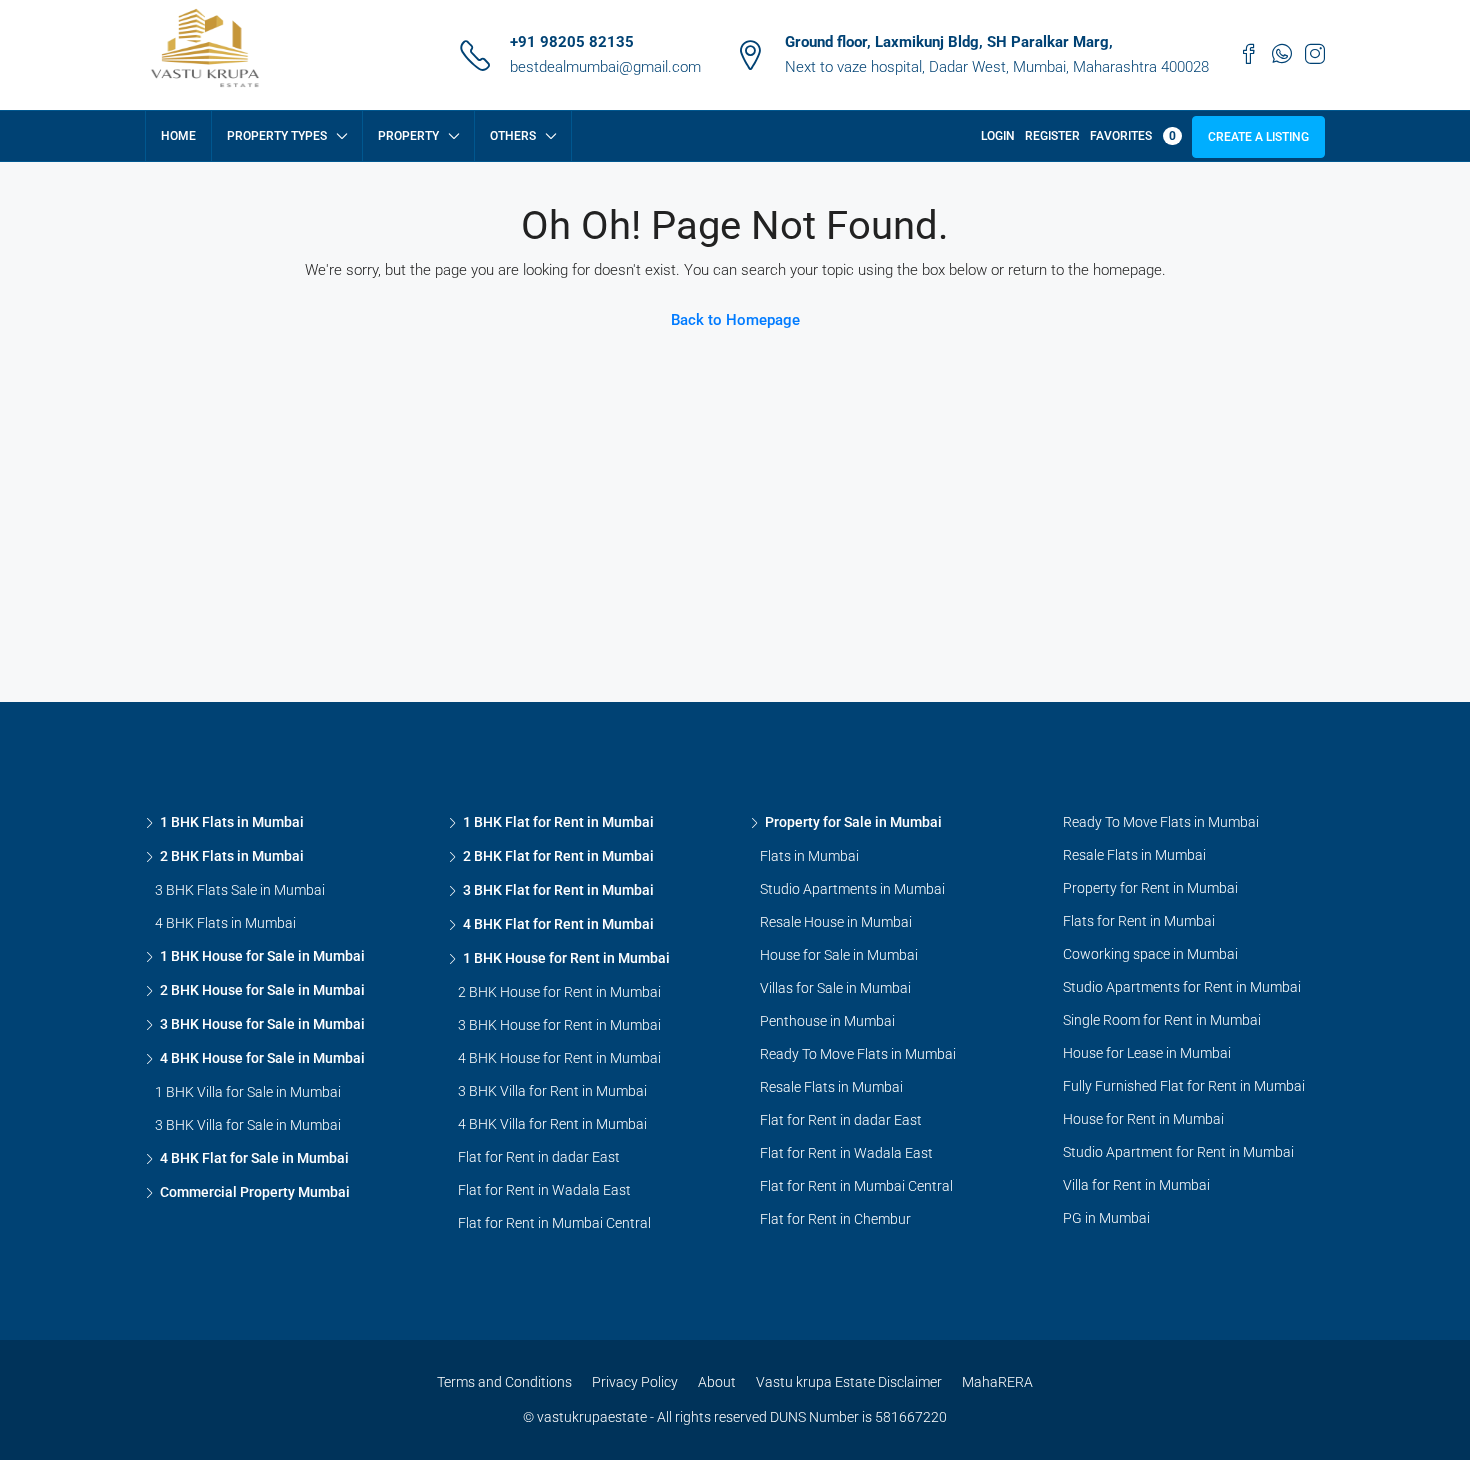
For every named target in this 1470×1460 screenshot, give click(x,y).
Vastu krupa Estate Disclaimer (849, 1382)
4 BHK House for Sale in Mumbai (262, 1058)
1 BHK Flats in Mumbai (232, 822)
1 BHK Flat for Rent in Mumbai (558, 822)
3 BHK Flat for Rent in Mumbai (558, 890)
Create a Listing (1258, 137)
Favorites (1133, 136)
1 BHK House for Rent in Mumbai (566, 958)
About (717, 1382)
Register (1052, 136)
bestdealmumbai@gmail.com (605, 67)
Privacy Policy (635, 1382)
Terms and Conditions (504, 1382)
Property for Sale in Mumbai (853, 822)
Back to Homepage (735, 320)
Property (408, 136)
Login (998, 136)
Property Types (277, 136)
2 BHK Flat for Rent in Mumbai (558, 856)
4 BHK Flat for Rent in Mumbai (558, 924)
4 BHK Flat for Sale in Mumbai (254, 1158)
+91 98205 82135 (572, 42)
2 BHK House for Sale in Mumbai (262, 990)
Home (178, 136)
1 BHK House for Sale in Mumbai (262, 956)
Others (513, 136)
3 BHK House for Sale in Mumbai (262, 1024)
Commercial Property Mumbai (255, 1192)
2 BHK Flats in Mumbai (232, 856)
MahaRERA (997, 1382)
